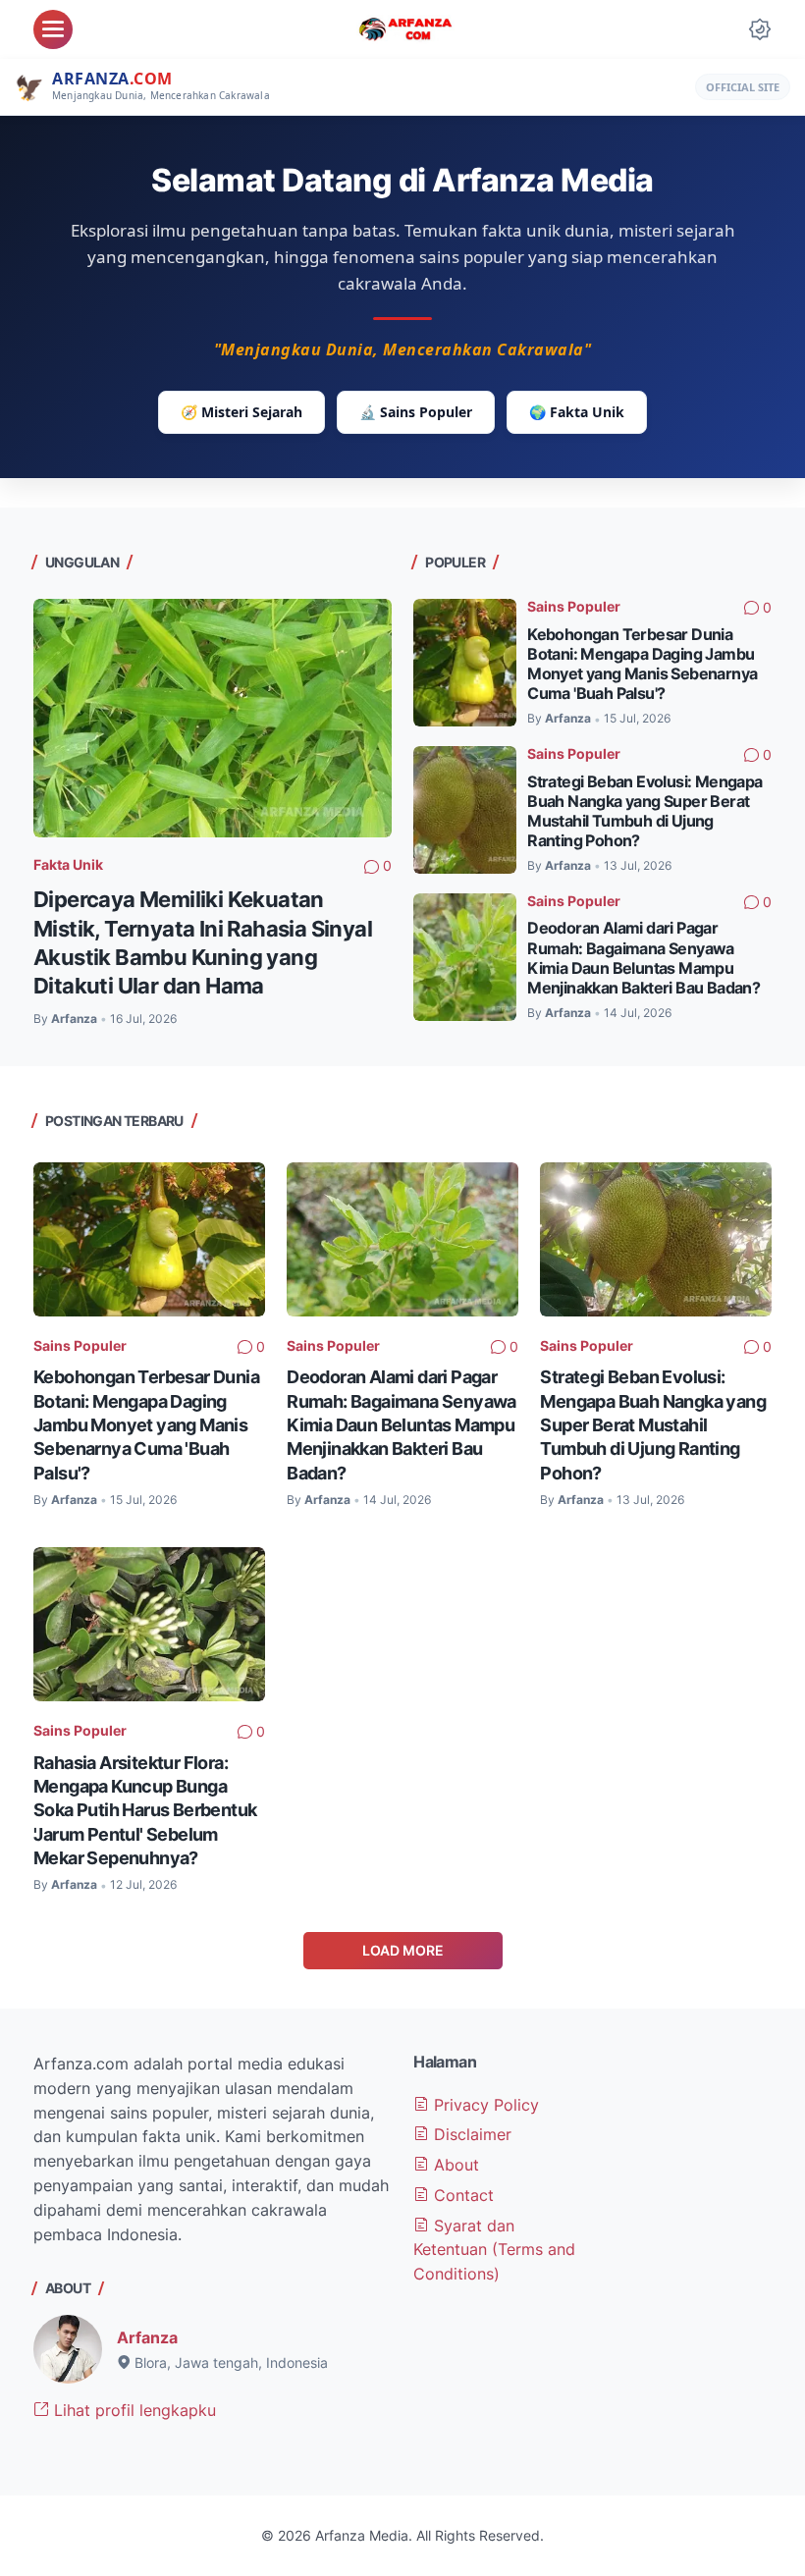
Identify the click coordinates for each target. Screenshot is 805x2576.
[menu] (53, 29)
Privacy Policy (484, 2105)
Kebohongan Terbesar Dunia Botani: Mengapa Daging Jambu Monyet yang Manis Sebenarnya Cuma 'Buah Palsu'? (642, 664)
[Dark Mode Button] (760, 29)
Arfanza (147, 2337)
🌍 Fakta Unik (577, 412)
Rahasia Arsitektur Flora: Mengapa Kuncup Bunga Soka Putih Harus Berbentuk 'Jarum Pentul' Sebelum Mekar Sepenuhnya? (145, 1810)
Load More (403, 1950)
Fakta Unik (68, 864)
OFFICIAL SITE (743, 87)
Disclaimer (470, 2134)
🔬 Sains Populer (416, 412)
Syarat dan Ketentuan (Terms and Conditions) (494, 2250)
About (454, 2165)
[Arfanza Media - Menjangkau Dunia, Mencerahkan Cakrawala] (405, 29)
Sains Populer (574, 606)
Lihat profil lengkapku (133, 2410)
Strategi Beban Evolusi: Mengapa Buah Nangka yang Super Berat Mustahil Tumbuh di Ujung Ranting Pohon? (644, 811)
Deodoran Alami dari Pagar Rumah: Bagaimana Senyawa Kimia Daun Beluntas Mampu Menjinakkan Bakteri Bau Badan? (644, 958)
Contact (461, 2195)
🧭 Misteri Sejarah (241, 412)
